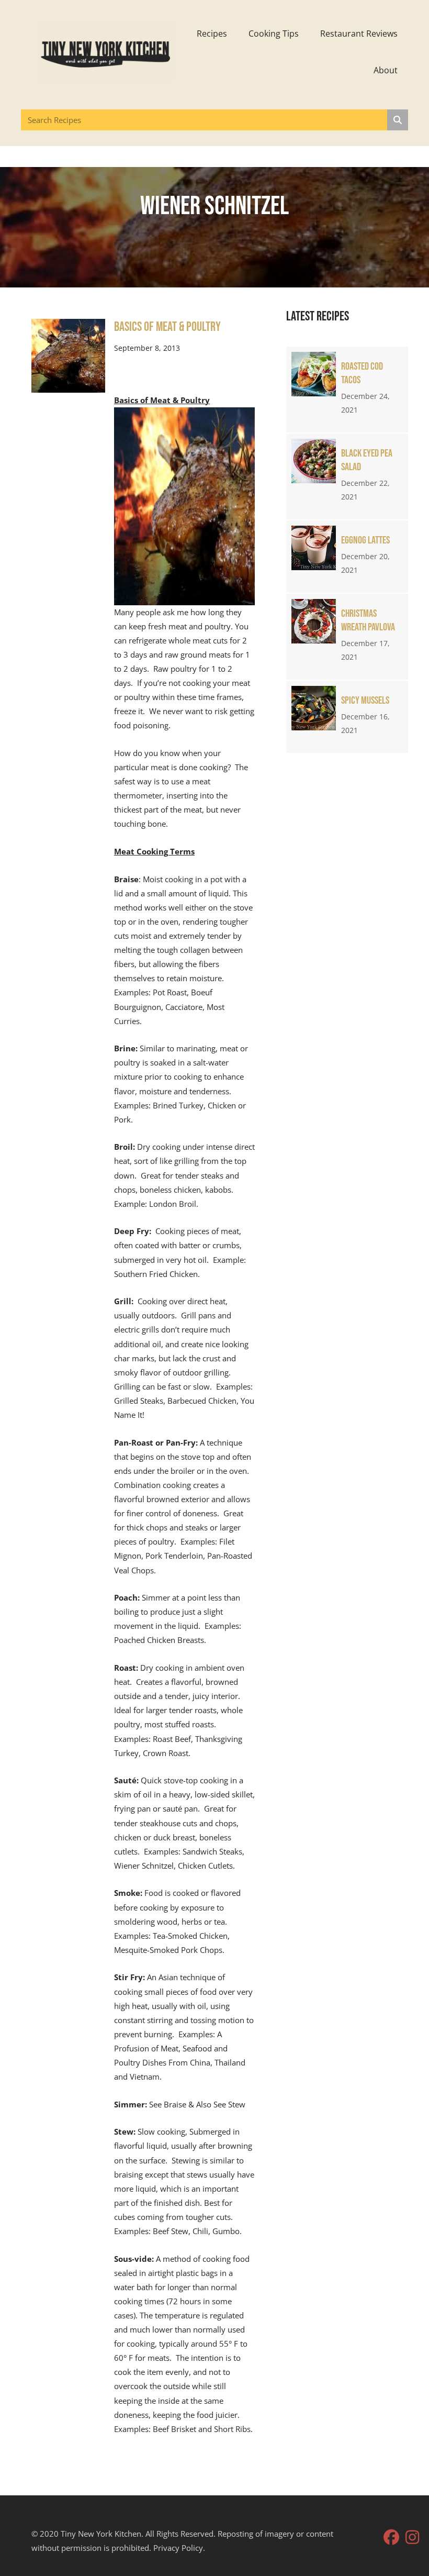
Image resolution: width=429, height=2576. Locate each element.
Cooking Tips (274, 34)
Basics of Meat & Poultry (167, 327)
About (386, 70)
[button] (391, 2537)
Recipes (212, 34)
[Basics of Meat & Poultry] (68, 355)
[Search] (398, 120)
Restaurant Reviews (359, 34)
